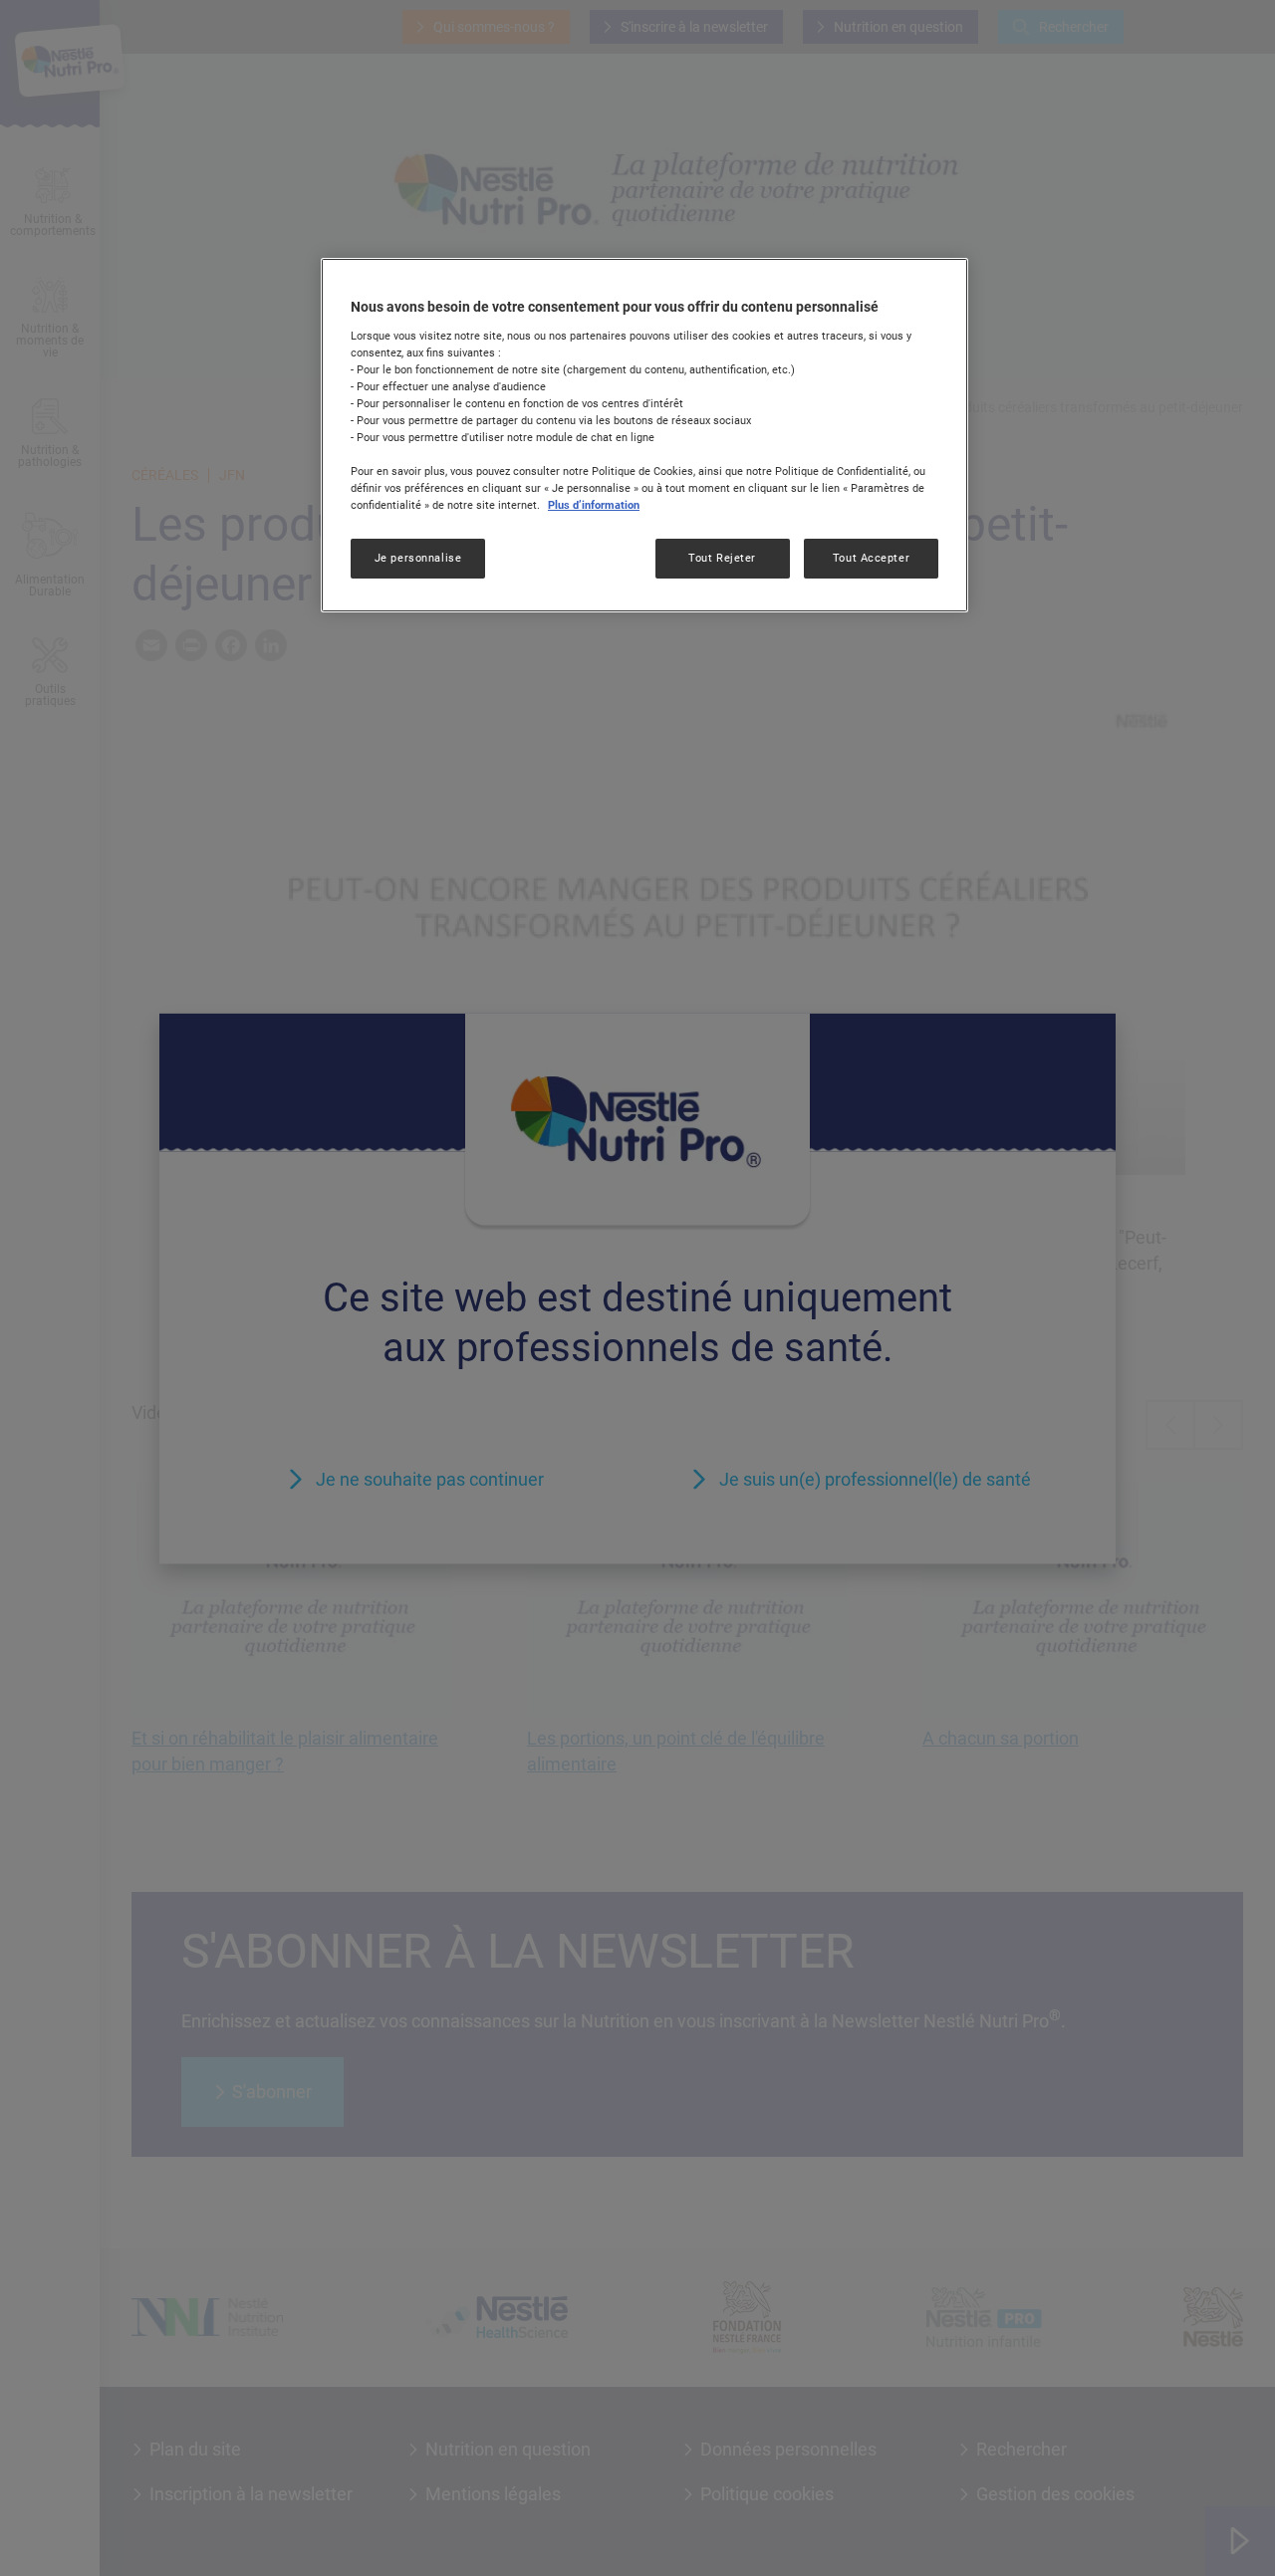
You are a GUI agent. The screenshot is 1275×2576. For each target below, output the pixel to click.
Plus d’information (594, 505)
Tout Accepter (871, 558)
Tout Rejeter (722, 558)
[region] (644, 435)
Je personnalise (418, 558)
